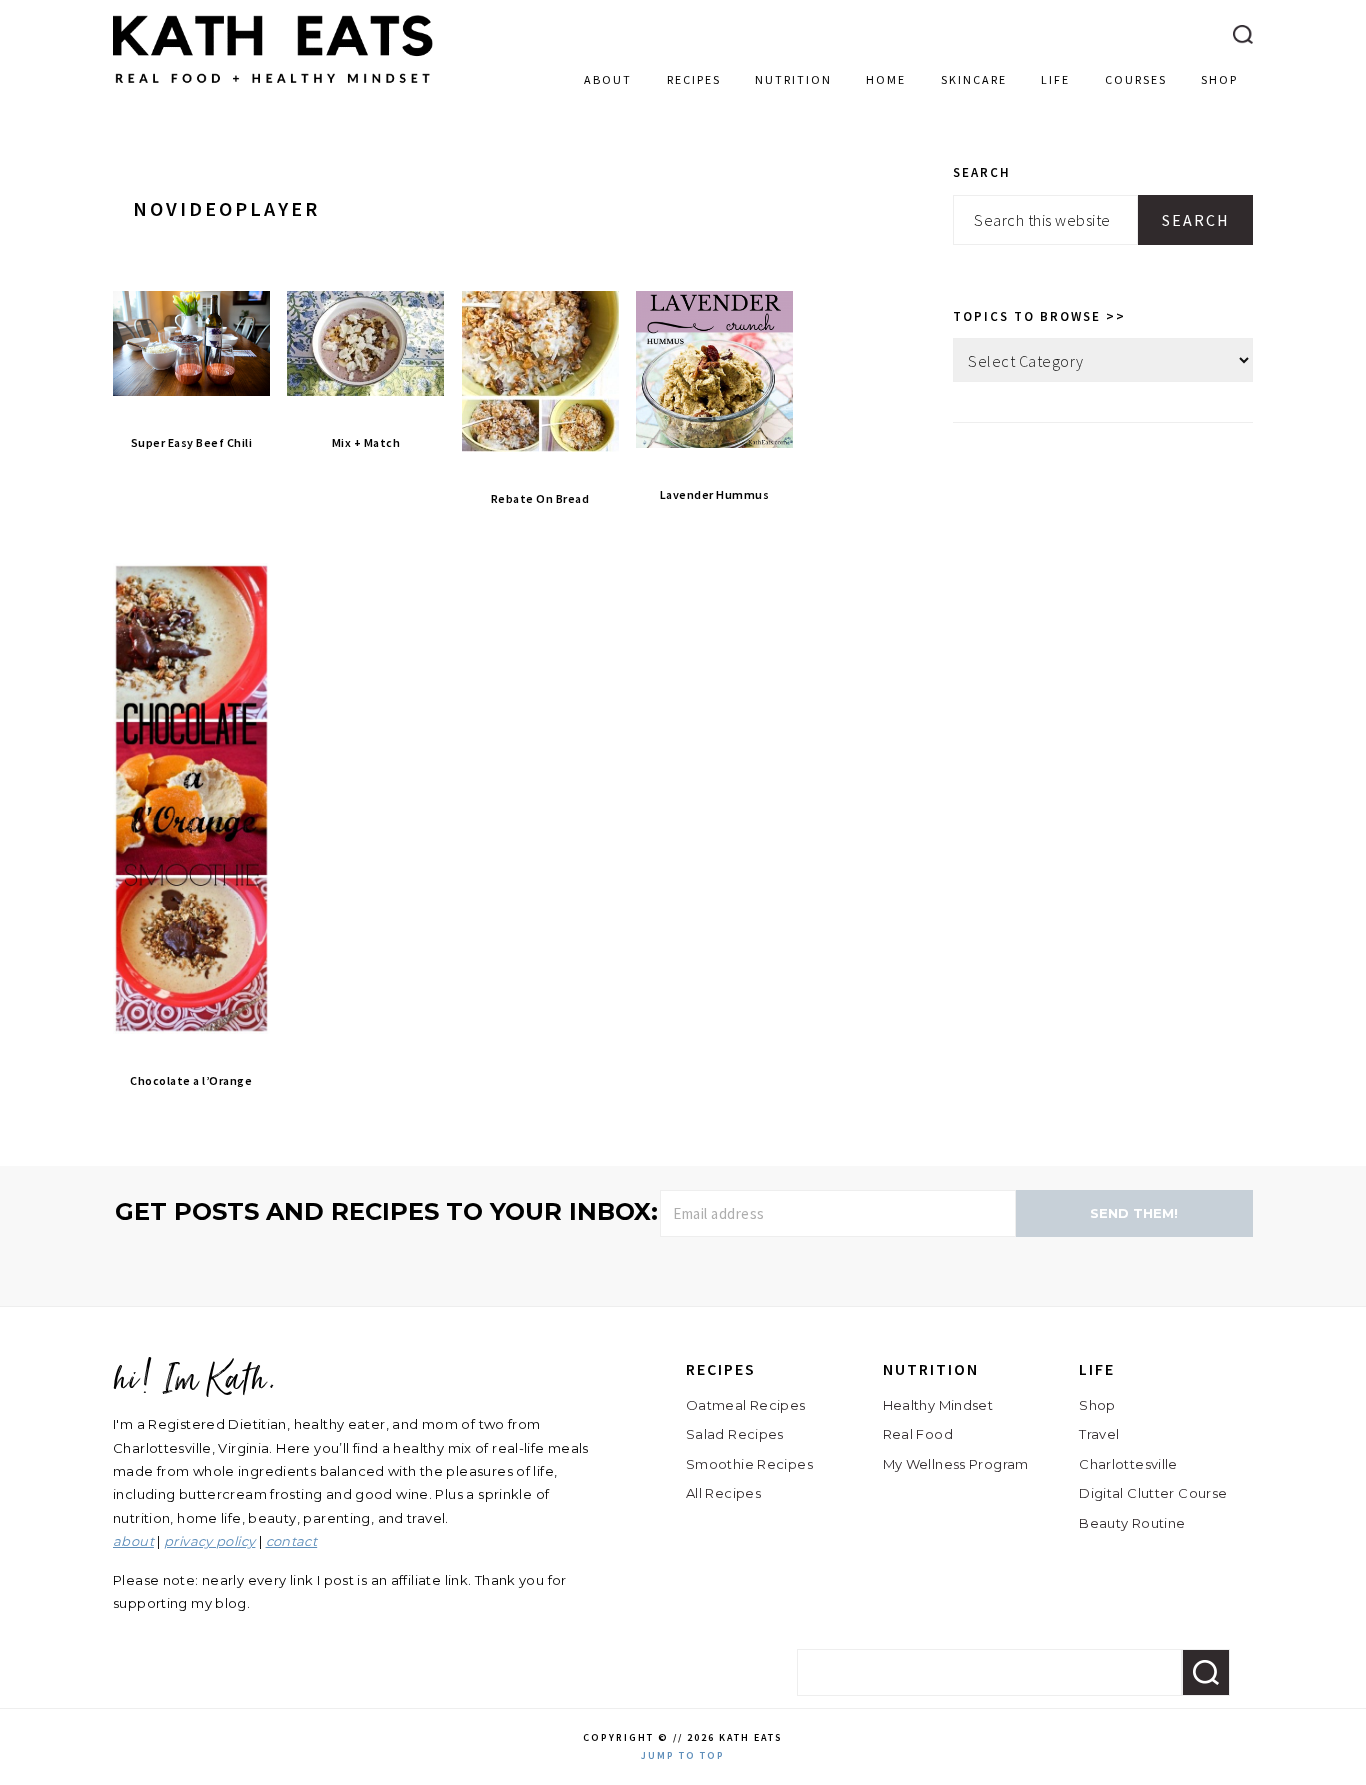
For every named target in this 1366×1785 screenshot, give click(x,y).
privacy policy (209, 1541)
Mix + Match (366, 442)
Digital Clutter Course (1153, 1493)
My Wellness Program (956, 1464)
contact (292, 1541)
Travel (1099, 1434)
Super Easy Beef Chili (192, 442)
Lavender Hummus (715, 494)
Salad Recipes (735, 1434)
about (133, 1541)
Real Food (918, 1434)
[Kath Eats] (273, 87)
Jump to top (683, 1755)
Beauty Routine (1132, 1523)
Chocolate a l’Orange (191, 1080)
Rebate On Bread (540, 498)
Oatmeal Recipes (746, 1405)
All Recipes (723, 1493)
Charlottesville (1128, 1464)
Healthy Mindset (938, 1405)
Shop (1097, 1405)
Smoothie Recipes (749, 1464)
